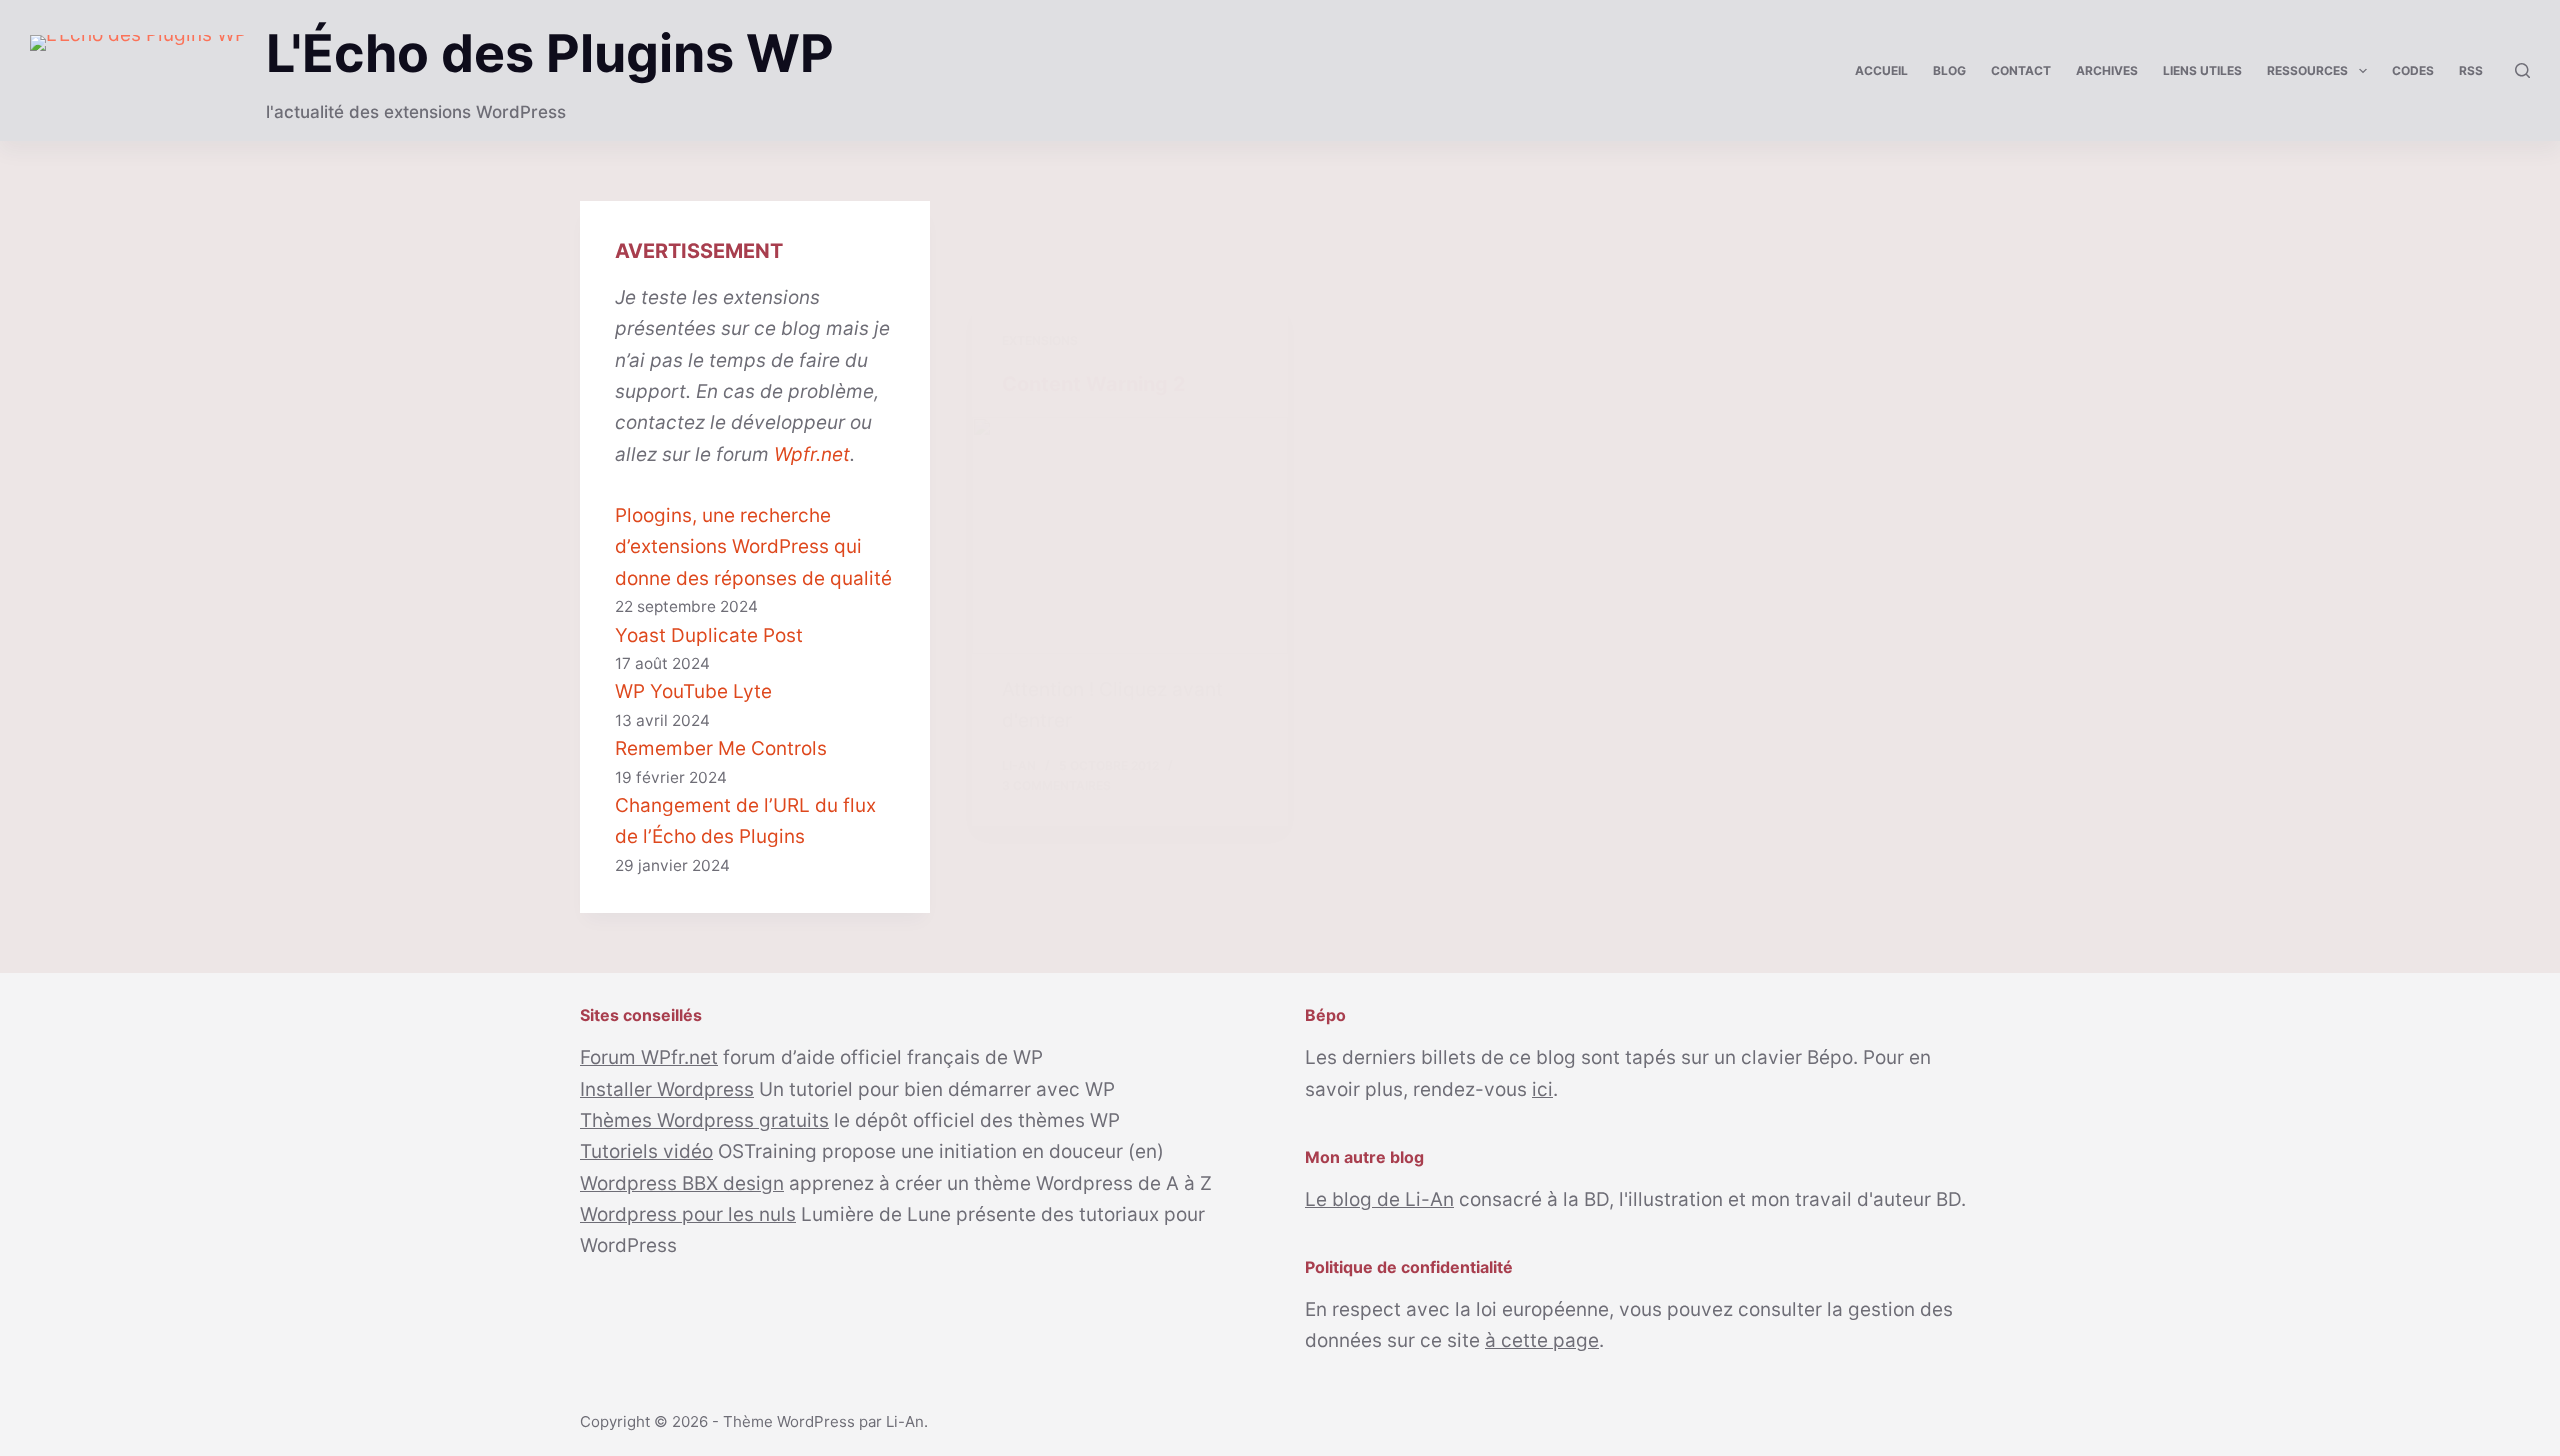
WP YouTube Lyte (693, 691)
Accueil (1881, 70)
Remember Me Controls (721, 748)
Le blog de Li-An (1379, 1199)
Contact (2021, 70)
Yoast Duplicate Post (709, 635)
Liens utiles (2202, 70)
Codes (2413, 70)
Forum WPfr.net (649, 1057)
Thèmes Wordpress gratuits (704, 1120)
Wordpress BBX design (682, 1183)
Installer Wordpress (667, 1089)
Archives (2107, 70)
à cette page (1542, 1340)
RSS (2471, 70)
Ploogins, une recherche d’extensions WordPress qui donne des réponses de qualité (753, 547)
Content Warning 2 (1094, 384)
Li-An (905, 1421)
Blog (1949, 70)
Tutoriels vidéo (646, 1151)
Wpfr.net (812, 454)
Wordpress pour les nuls (688, 1214)
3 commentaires (1056, 785)
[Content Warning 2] (1130, 535)
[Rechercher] (2522, 70)
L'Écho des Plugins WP (550, 53)
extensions (1040, 340)
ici (1542, 1089)
